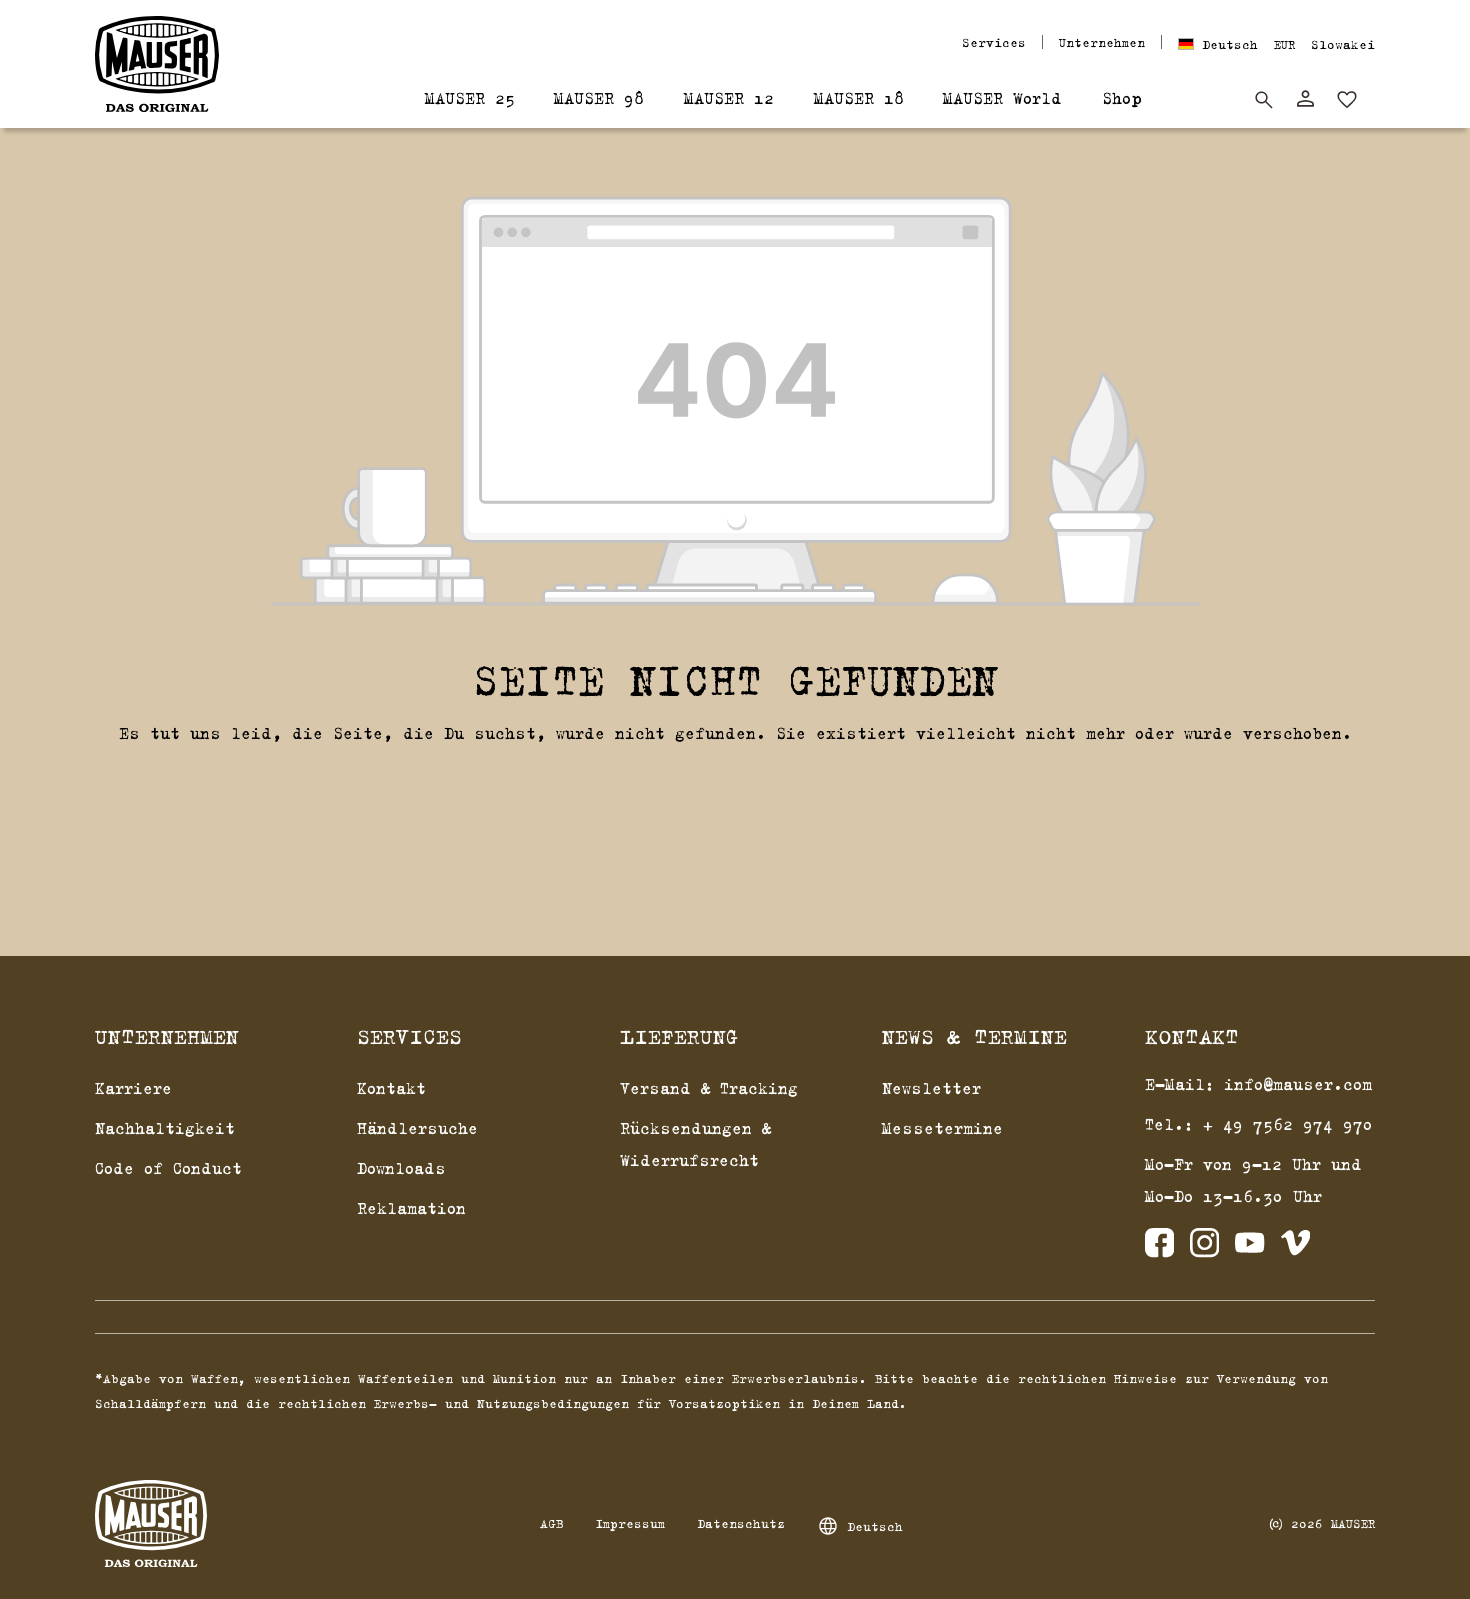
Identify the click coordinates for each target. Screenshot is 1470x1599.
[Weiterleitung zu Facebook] (1159, 1247)
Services (994, 42)
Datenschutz (741, 1523)
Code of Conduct (168, 1168)
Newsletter (931, 1088)
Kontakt (391, 1088)
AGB (551, 1523)
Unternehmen (1102, 42)
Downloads (401, 1168)
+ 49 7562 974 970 (1288, 1124)
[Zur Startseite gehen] (157, 64)
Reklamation (411, 1208)
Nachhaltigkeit (165, 1128)
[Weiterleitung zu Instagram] (1204, 1247)
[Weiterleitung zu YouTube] (1249, 1247)
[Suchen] (1264, 100)
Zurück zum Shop (735, 784)
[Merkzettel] (1347, 100)
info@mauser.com (1298, 1084)
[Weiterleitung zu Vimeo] (1295, 1247)
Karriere (133, 1088)
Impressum (630, 1523)
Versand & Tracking (709, 1088)
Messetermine (942, 1128)
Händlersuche (417, 1128)
